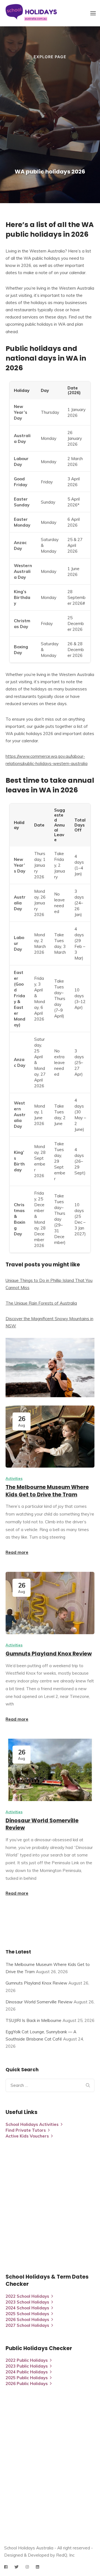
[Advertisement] (50, 114)
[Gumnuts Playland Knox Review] (50, 1603)
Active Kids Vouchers (27, 2136)
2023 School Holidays (27, 2302)
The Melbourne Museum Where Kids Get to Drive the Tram (47, 1491)
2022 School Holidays (27, 2296)
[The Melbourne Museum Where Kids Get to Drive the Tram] (50, 1437)
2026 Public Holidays (27, 2384)
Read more (17, 1552)
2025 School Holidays (27, 2314)
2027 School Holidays (27, 2325)
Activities (14, 1478)
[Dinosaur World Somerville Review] (50, 1770)
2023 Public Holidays (27, 2366)
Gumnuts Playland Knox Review (49, 1654)
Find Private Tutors (26, 2130)
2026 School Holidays (27, 2319)
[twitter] (17, 2567)
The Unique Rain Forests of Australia (41, 1303)
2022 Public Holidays (27, 2360)
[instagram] (27, 2567)
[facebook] (6, 2567)
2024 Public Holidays (27, 2372)
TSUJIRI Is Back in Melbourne (33, 2020)
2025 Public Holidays (27, 2378)
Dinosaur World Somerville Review (42, 1824)
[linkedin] (37, 2567)
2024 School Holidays (27, 2308)
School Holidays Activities (32, 2124)
